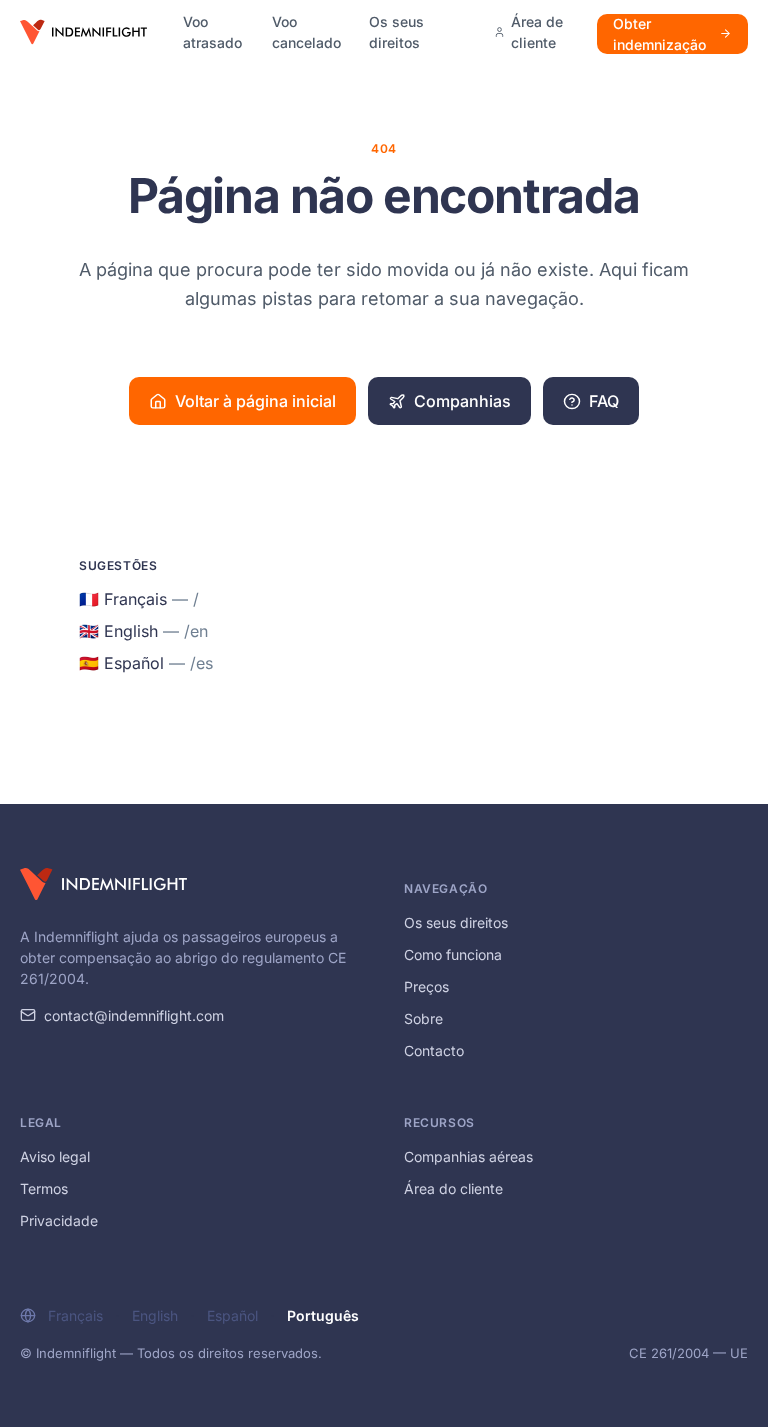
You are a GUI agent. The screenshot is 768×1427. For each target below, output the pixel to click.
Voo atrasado (212, 32)
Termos (44, 1188)
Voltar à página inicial (255, 401)
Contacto (434, 1050)
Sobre (423, 1018)
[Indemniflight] (103, 884)
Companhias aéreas (468, 1156)
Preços (426, 986)
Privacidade (59, 1220)
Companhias (462, 401)
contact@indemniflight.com (134, 1015)
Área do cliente (453, 1188)
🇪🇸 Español (146, 663)
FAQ (604, 401)
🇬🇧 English (143, 631)
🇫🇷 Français (139, 599)
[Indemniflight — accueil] (83, 32)
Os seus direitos (396, 32)
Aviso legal (55, 1156)
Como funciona (453, 954)
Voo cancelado (306, 32)
